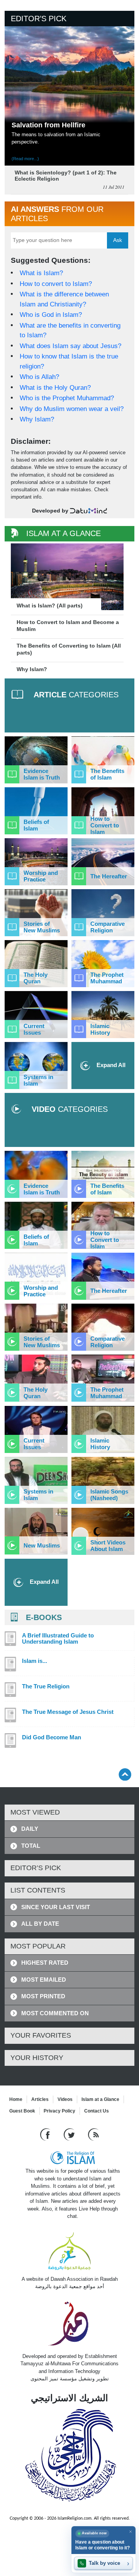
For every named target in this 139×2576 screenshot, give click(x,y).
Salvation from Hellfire (48, 125)
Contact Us (97, 2111)
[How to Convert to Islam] (103, 811)
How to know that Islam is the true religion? (69, 361)
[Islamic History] (103, 1015)
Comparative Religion (108, 927)
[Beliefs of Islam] (36, 811)
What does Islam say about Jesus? (70, 346)
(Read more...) (25, 159)
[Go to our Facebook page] (46, 2134)
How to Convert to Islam (105, 825)
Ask (118, 240)
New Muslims (42, 1545)
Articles (40, 2099)
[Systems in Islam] (36, 1066)
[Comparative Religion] (103, 913)
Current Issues (34, 1029)
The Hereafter (109, 876)
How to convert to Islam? (56, 284)
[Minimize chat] (130, 2531)
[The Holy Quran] (36, 964)
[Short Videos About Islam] (103, 1531)
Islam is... (35, 1661)
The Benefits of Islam (107, 774)
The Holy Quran (36, 978)
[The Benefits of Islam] (103, 760)
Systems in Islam (38, 1080)
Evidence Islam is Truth (42, 774)
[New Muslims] (36, 1531)
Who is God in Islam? (51, 315)
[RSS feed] (93, 2134)
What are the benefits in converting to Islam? (70, 331)
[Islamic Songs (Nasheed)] (103, 1480)
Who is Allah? (39, 377)
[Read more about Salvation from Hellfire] (69, 80)
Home (16, 2099)
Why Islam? (37, 419)
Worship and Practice (41, 876)
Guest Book (22, 2111)
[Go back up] (125, 1774)
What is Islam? (41, 273)
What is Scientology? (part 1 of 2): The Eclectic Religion (66, 176)
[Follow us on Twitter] (70, 2134)
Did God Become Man (52, 1737)
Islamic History (100, 1029)
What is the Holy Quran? (55, 388)
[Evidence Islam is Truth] (36, 760)
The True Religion (46, 1686)
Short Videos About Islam (108, 1546)
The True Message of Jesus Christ (68, 1712)
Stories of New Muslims (42, 927)
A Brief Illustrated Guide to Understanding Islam (58, 1639)
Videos (65, 2099)
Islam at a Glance (100, 2099)
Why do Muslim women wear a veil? (72, 409)
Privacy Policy (59, 2111)
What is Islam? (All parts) (50, 606)
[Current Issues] (36, 1015)
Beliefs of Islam (36, 825)
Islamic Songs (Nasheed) (109, 1495)
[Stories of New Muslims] (36, 913)
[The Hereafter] (103, 862)
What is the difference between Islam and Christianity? (64, 299)
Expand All (110, 1065)
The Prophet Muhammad (107, 978)
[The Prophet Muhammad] (103, 964)
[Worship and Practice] (36, 862)
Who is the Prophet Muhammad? (67, 398)
